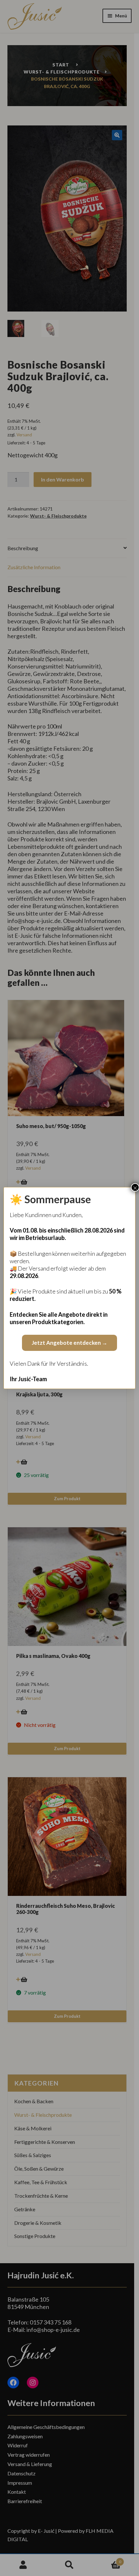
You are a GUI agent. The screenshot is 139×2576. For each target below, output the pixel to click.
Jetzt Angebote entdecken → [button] (69, 1343)
